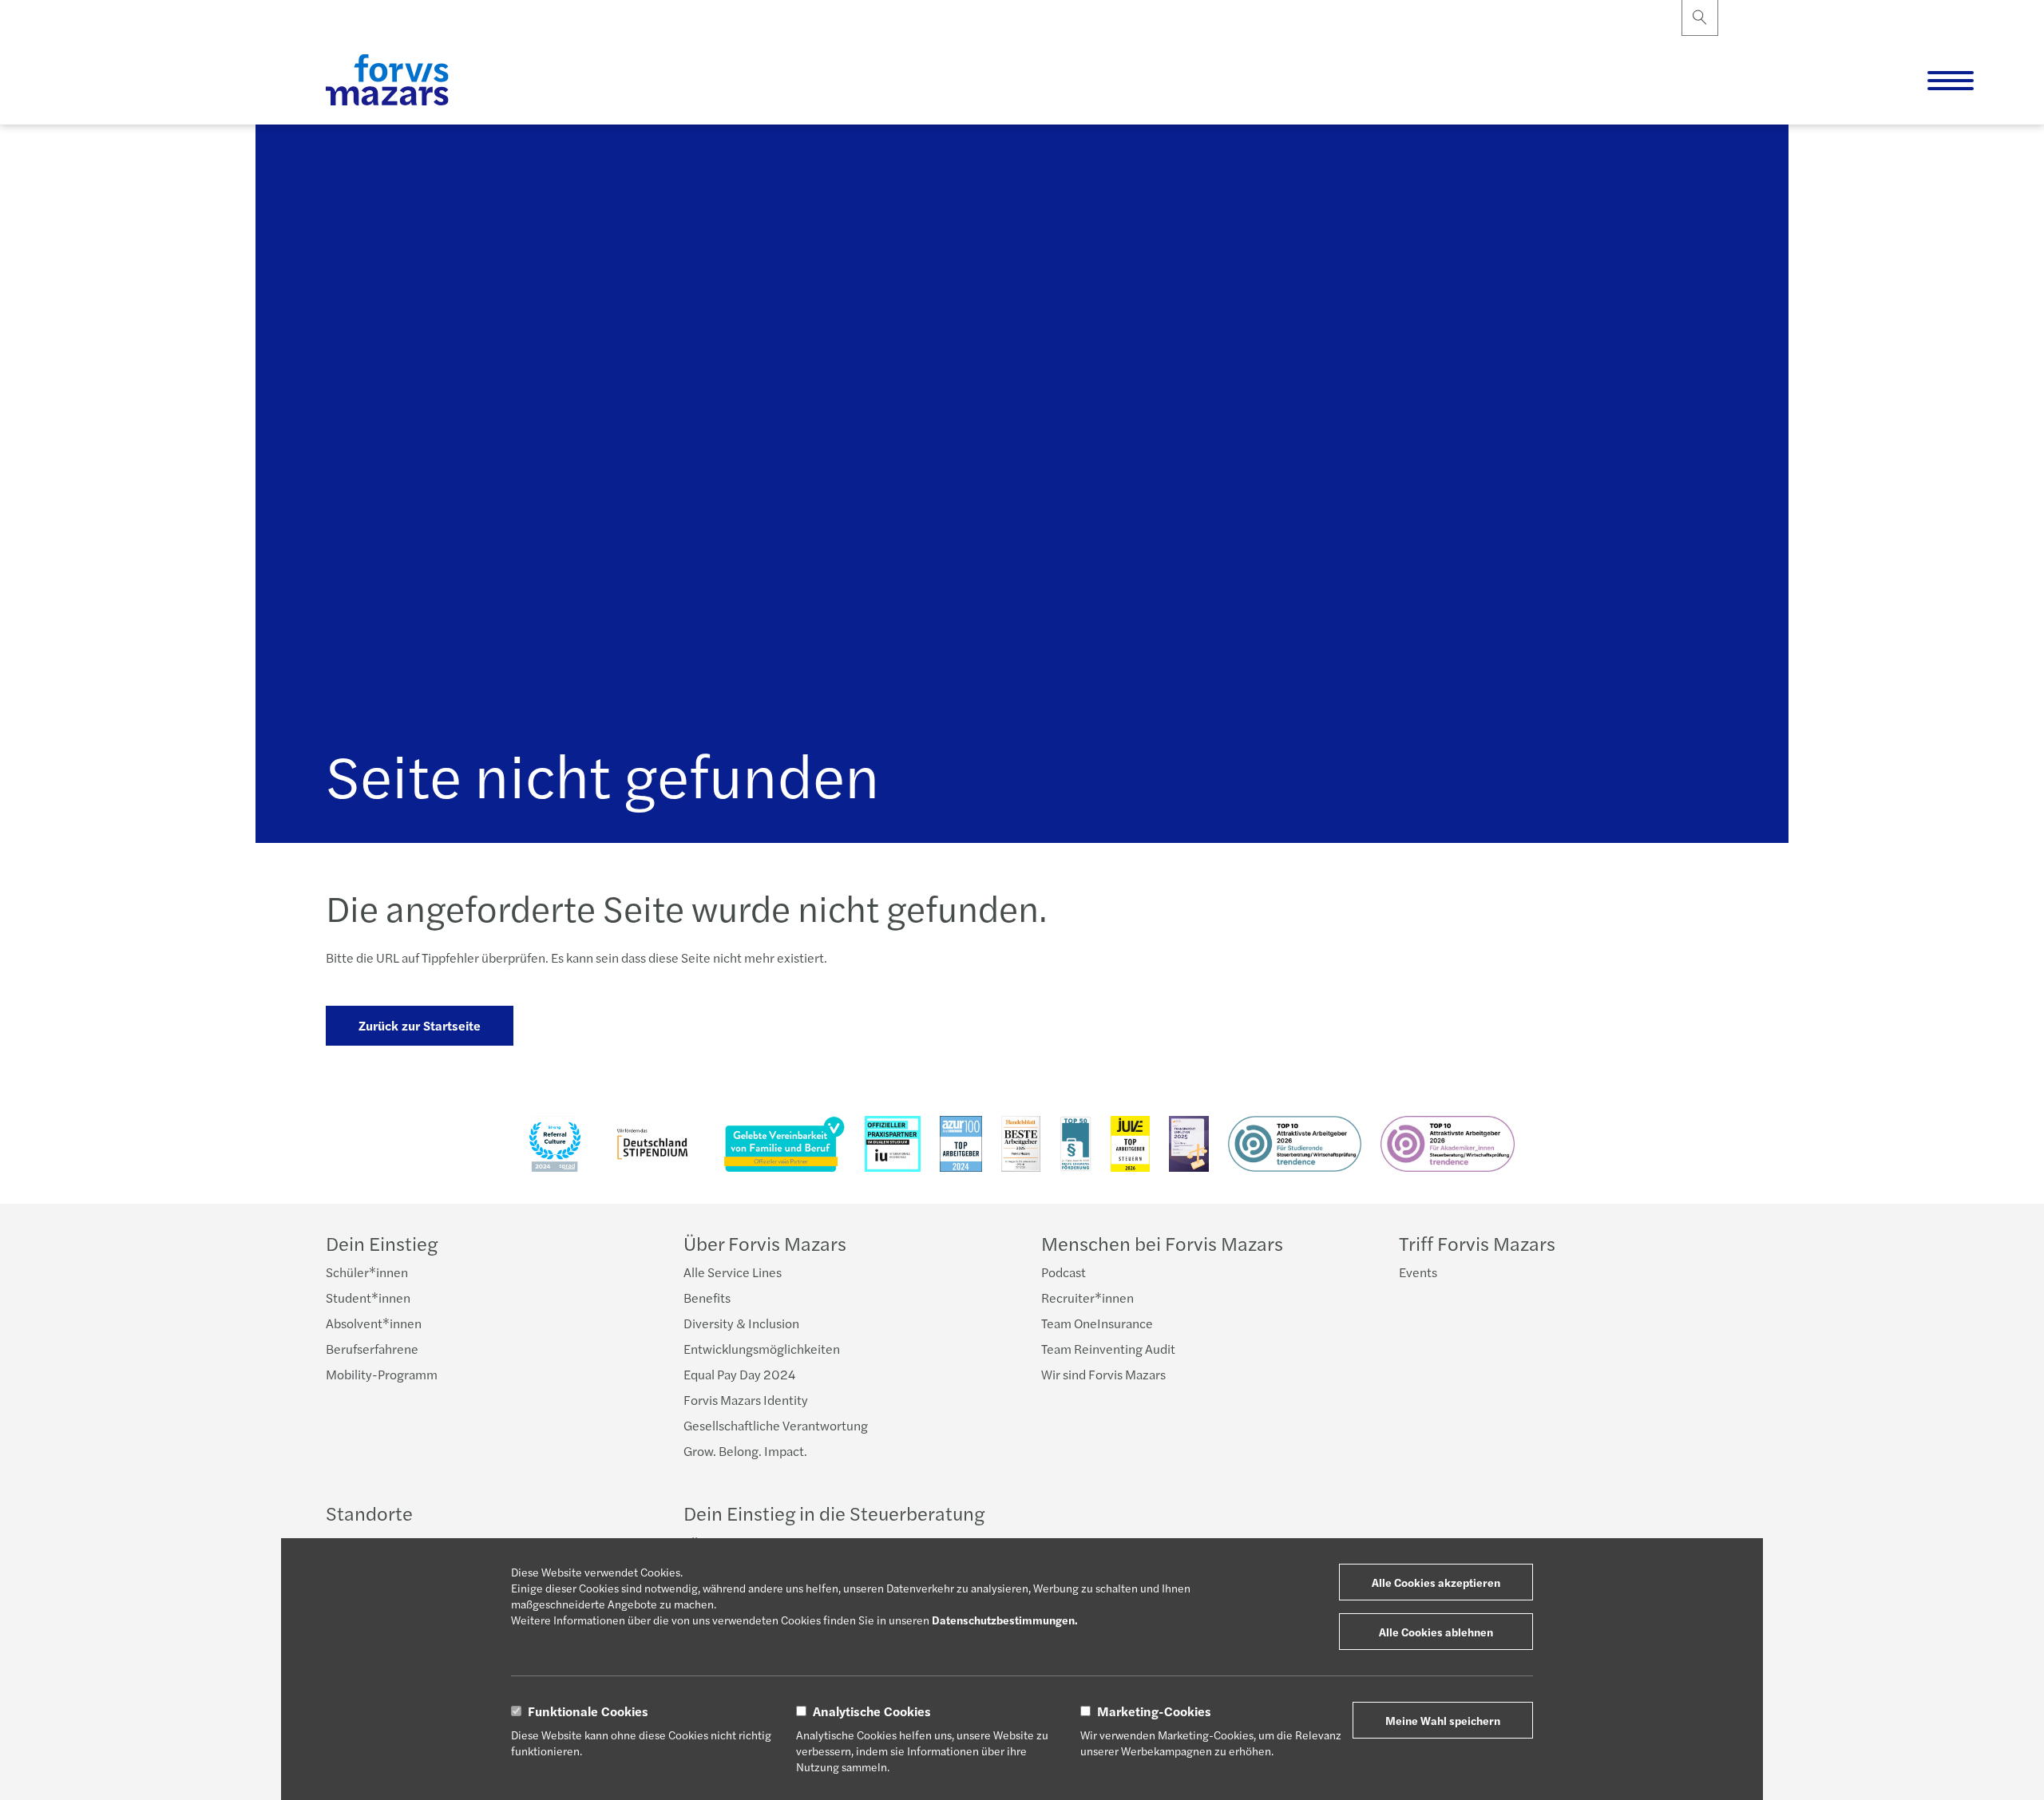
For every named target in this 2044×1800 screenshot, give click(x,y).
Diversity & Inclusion (741, 1323)
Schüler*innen (367, 1272)
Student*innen (368, 1298)
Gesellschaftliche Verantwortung (776, 1425)
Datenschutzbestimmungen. (1005, 1620)
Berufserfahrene (372, 1349)
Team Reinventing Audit (1108, 1349)
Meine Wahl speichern (1443, 1720)
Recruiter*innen (1087, 1298)
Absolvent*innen (374, 1323)
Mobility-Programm (382, 1374)
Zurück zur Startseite (420, 1025)
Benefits (707, 1298)
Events (1418, 1272)
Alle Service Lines (733, 1272)
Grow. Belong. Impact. (745, 1451)
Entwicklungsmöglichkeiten (762, 1349)
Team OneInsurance (1097, 1323)
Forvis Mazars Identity (746, 1400)
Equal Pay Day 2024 (739, 1374)
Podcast (1064, 1272)
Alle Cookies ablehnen (1436, 1632)
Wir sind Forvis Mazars (1103, 1374)
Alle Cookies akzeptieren (1436, 1582)
